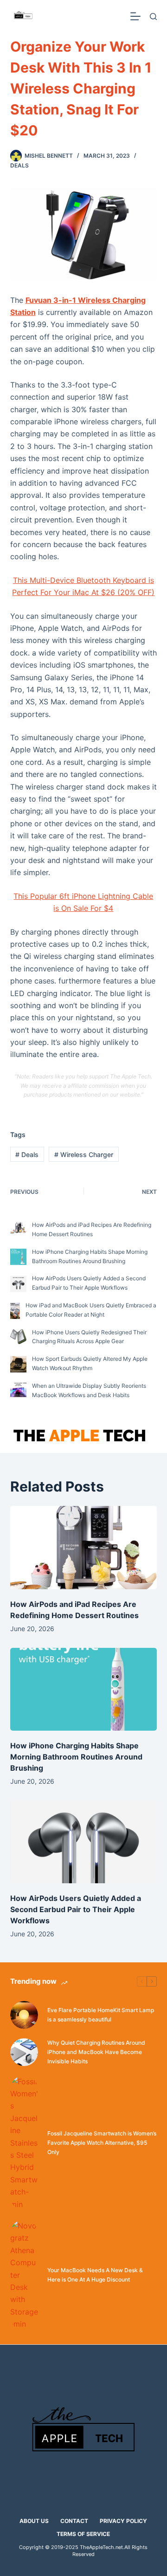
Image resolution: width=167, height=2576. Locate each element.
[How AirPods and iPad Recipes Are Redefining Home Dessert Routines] (18, 1228)
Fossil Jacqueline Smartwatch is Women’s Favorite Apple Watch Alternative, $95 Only (102, 2143)
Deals (19, 165)
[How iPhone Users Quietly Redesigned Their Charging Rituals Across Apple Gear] (18, 1337)
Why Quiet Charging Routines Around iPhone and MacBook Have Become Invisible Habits (96, 2052)
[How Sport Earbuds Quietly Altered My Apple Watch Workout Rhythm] (18, 1364)
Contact (74, 2521)
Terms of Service (83, 2534)
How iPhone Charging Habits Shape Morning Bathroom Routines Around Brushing (76, 1757)
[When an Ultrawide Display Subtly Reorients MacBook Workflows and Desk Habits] (18, 1390)
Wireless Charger (84, 1154)
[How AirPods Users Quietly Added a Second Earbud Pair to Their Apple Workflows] (18, 1284)
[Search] (153, 17)
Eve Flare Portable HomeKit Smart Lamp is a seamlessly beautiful (101, 2015)
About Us (34, 2521)
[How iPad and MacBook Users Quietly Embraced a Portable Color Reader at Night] (15, 1311)
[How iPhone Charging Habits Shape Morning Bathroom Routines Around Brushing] (18, 1257)
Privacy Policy (123, 2521)
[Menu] (135, 16)
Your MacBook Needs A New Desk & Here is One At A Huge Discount (95, 2275)
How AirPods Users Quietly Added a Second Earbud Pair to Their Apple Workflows (76, 1909)
